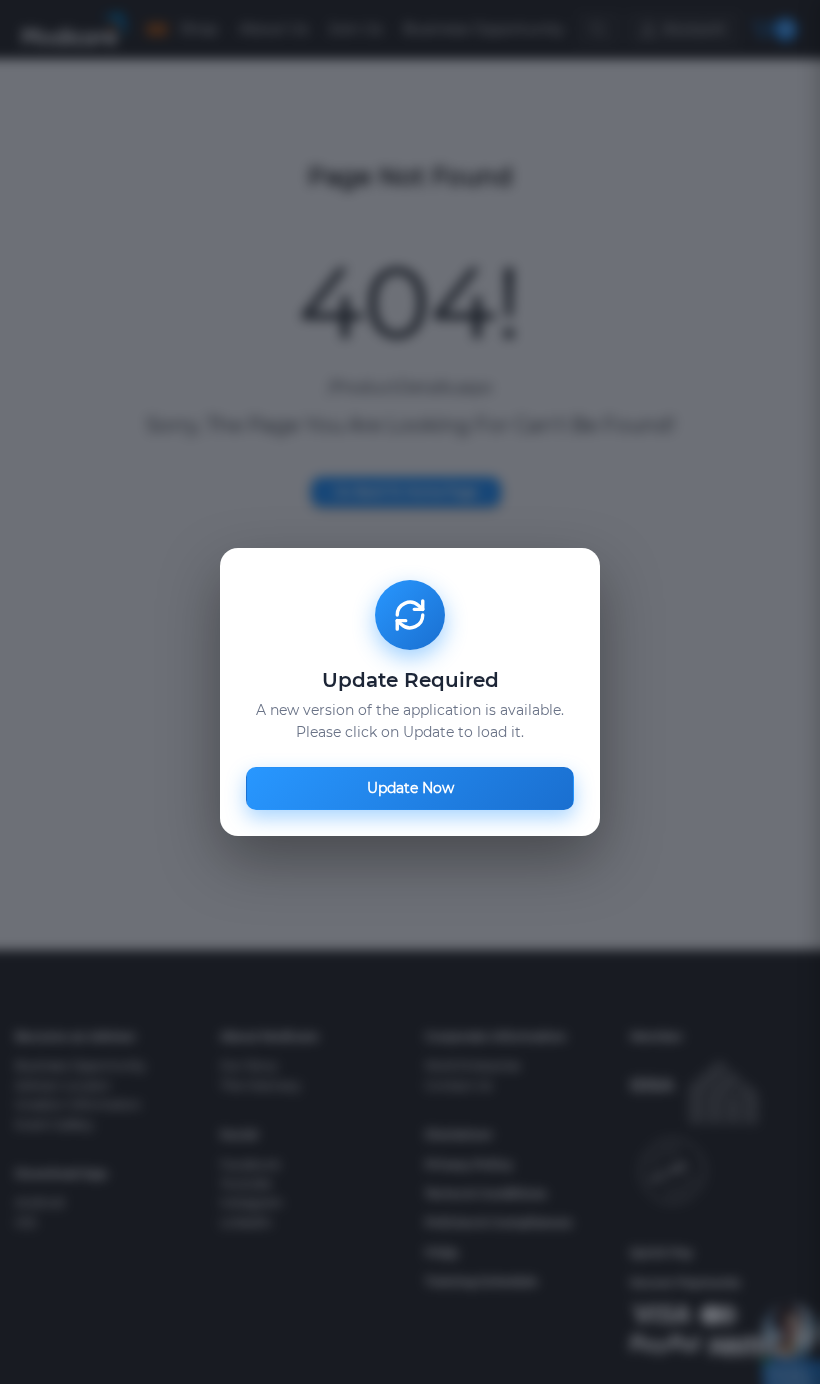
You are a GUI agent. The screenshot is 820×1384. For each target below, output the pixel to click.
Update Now (410, 788)
